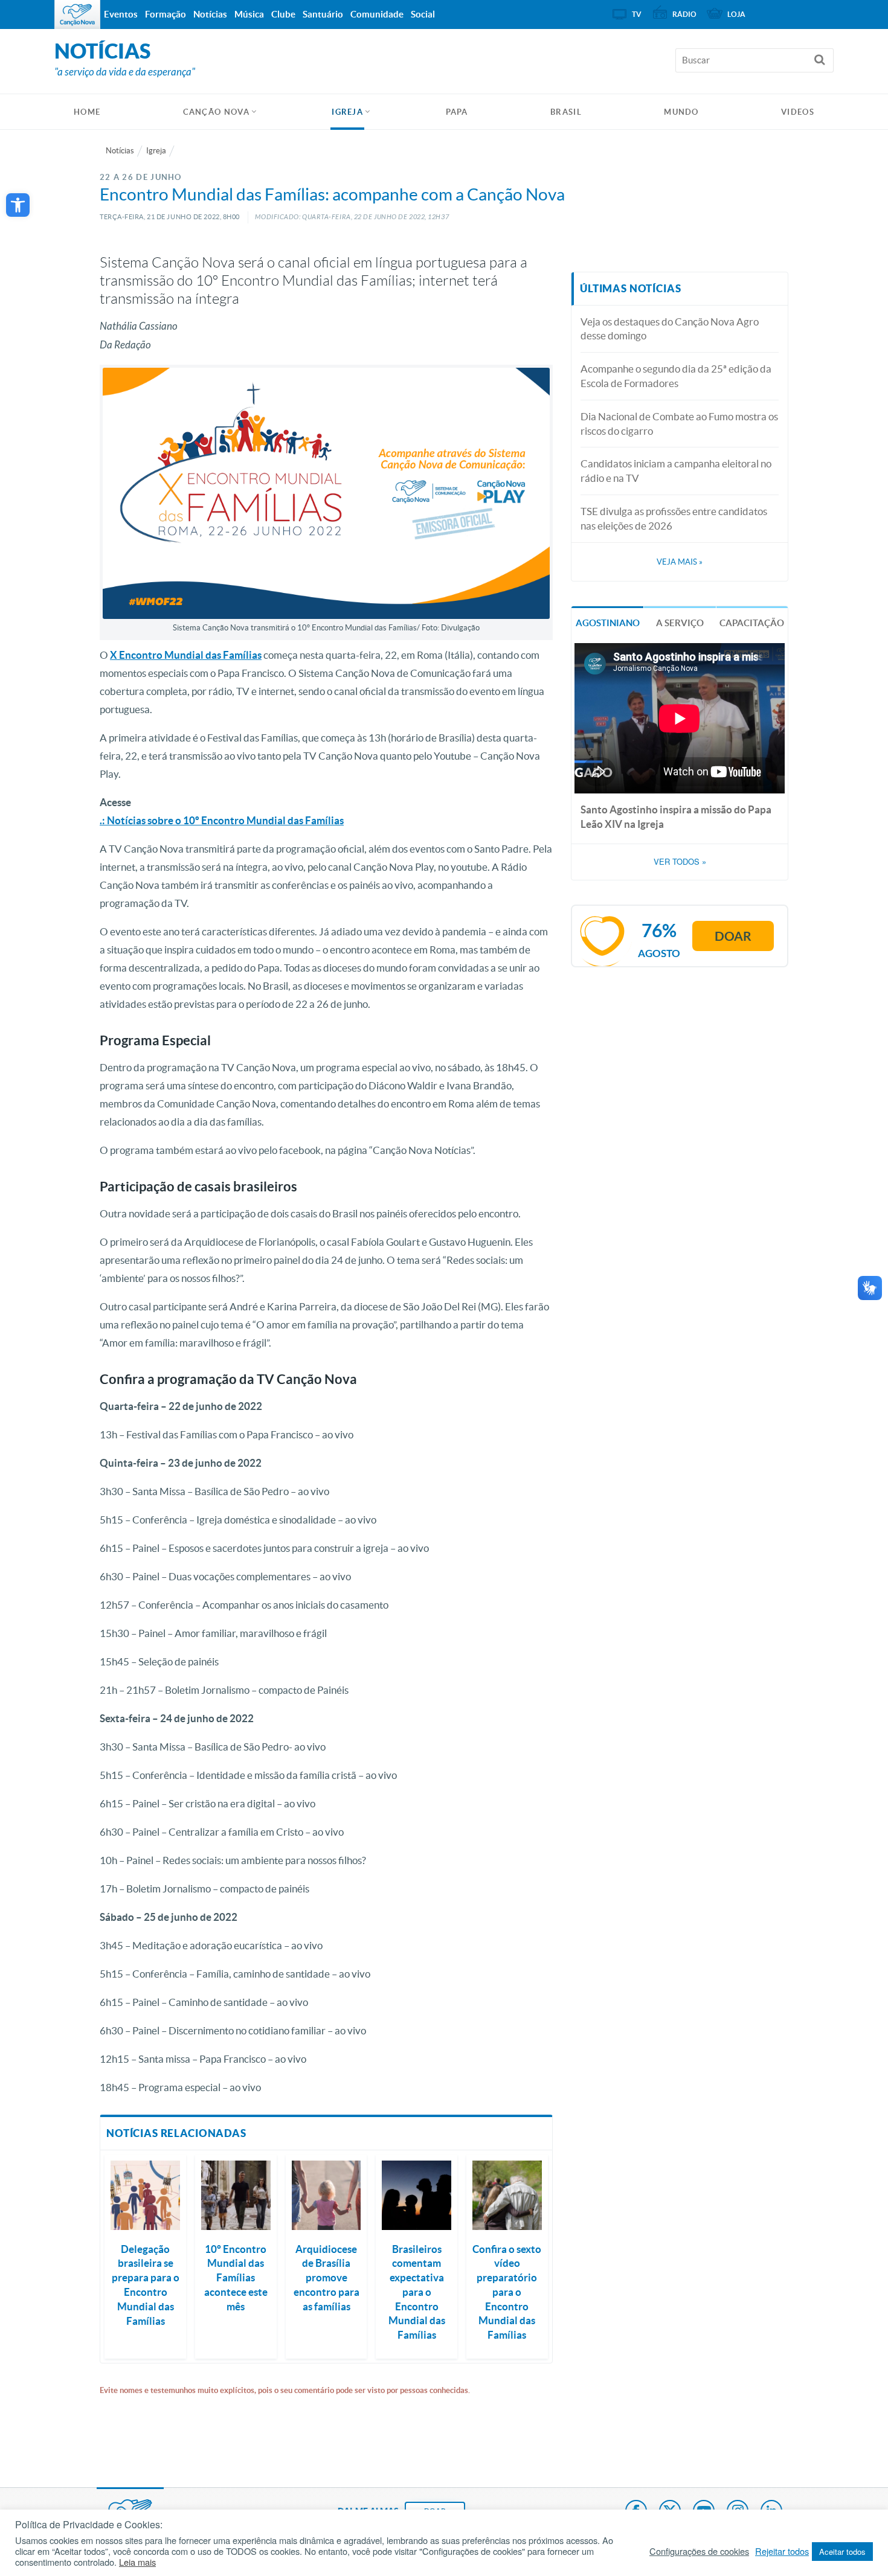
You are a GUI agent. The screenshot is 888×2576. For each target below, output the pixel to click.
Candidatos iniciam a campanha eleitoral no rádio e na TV (676, 471)
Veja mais (680, 562)
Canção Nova (216, 112)
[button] (18, 205)
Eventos (121, 14)
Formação (166, 14)
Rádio (684, 14)
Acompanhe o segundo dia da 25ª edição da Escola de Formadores (676, 376)
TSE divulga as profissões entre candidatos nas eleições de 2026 (674, 518)
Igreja (347, 112)
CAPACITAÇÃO (752, 623)
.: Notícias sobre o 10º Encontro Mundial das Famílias (222, 820)
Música (249, 14)
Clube (283, 14)
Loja (736, 14)
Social (423, 14)
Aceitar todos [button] (842, 2552)
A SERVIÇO (680, 623)
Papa (457, 112)
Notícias (120, 151)
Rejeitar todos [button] (782, 2551)
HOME (87, 112)
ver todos (680, 862)
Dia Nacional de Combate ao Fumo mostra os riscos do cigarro (679, 424)
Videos (798, 112)
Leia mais (137, 2562)
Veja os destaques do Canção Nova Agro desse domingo (670, 329)
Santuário (323, 14)
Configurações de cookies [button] (699, 2551)
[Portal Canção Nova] (77, 14)
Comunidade (377, 14)
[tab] (607, 622)
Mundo (681, 112)
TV (637, 14)
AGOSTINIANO (608, 623)
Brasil (566, 112)
